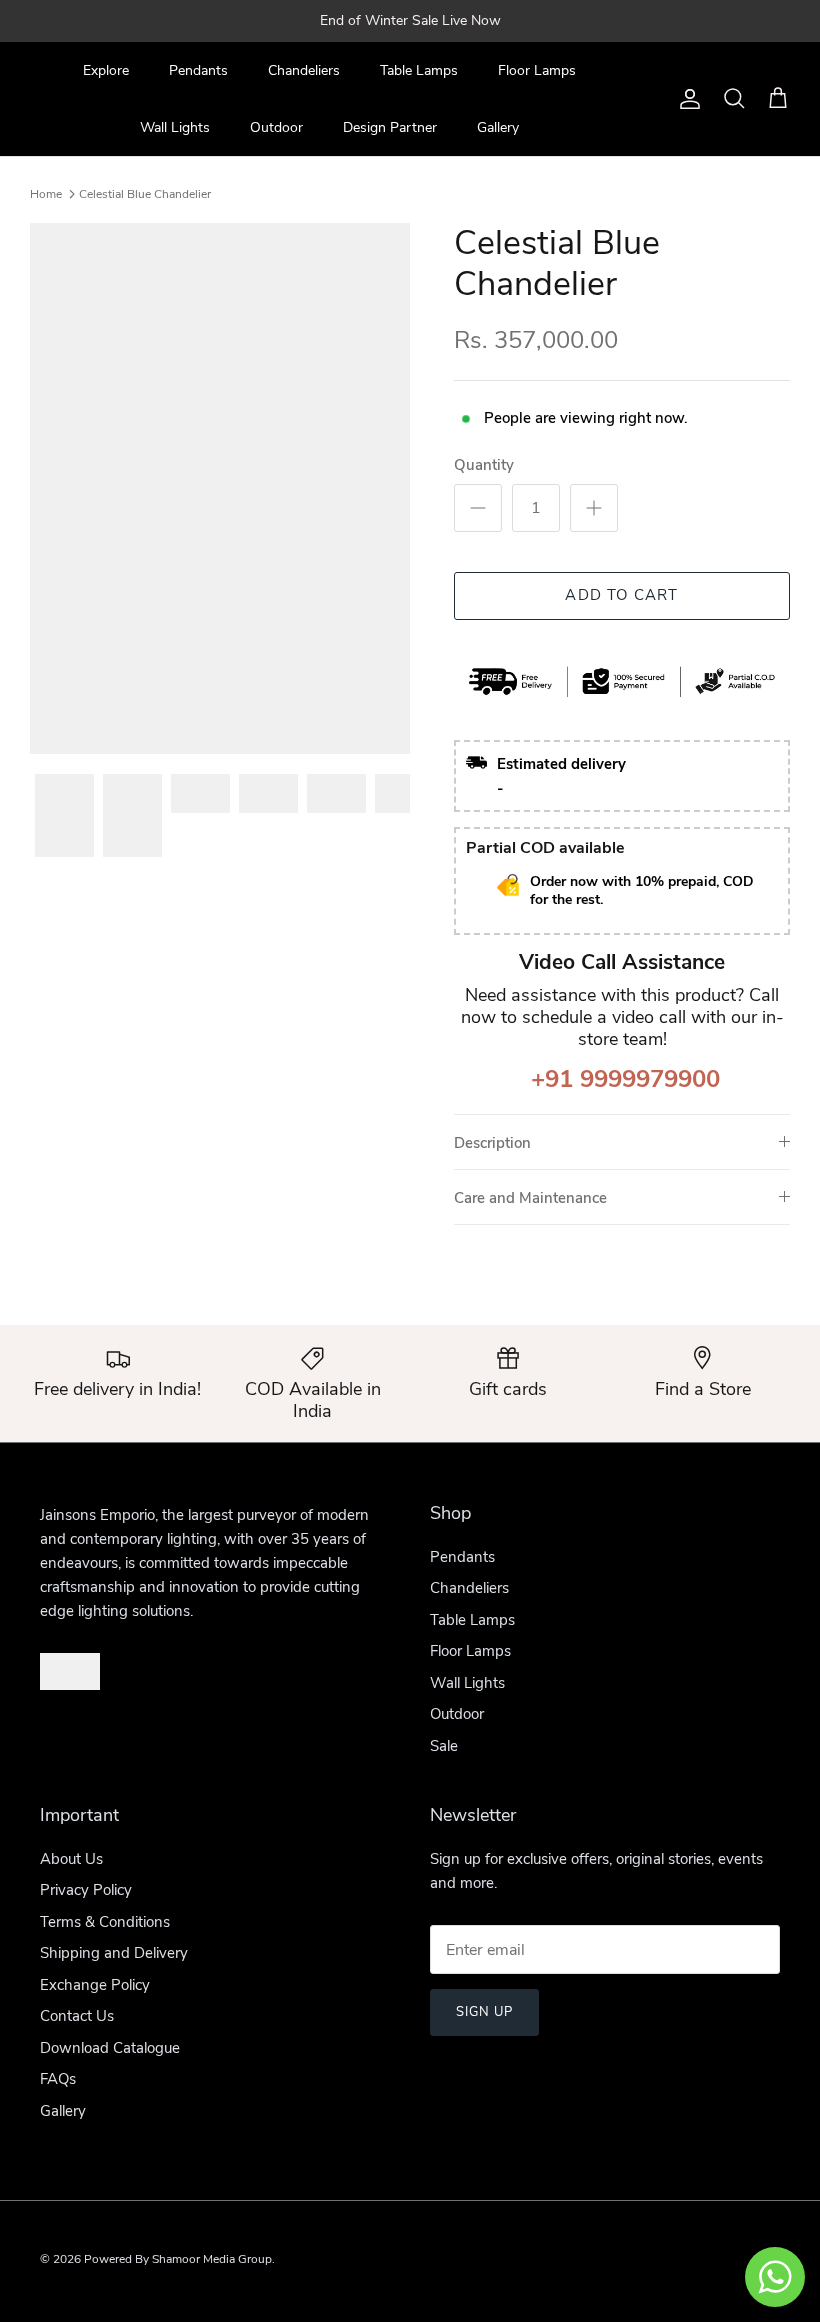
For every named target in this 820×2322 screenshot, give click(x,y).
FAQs (58, 2079)
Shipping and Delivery (114, 1953)
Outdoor (276, 127)
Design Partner (390, 127)
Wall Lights (175, 127)
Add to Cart (621, 595)
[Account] (686, 99)
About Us (71, 1859)
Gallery (498, 127)
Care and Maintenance (530, 1198)
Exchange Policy (95, 1985)
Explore (106, 70)
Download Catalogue (110, 2048)
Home (46, 194)
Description (492, 1143)
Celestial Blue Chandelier (145, 194)
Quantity (484, 465)
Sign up (484, 2012)
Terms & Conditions (105, 1922)
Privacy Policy (86, 1890)
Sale (444, 1746)
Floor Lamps (537, 70)
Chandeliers (304, 70)
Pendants (198, 70)
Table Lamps (419, 70)
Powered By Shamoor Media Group (178, 2259)
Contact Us (77, 2016)
